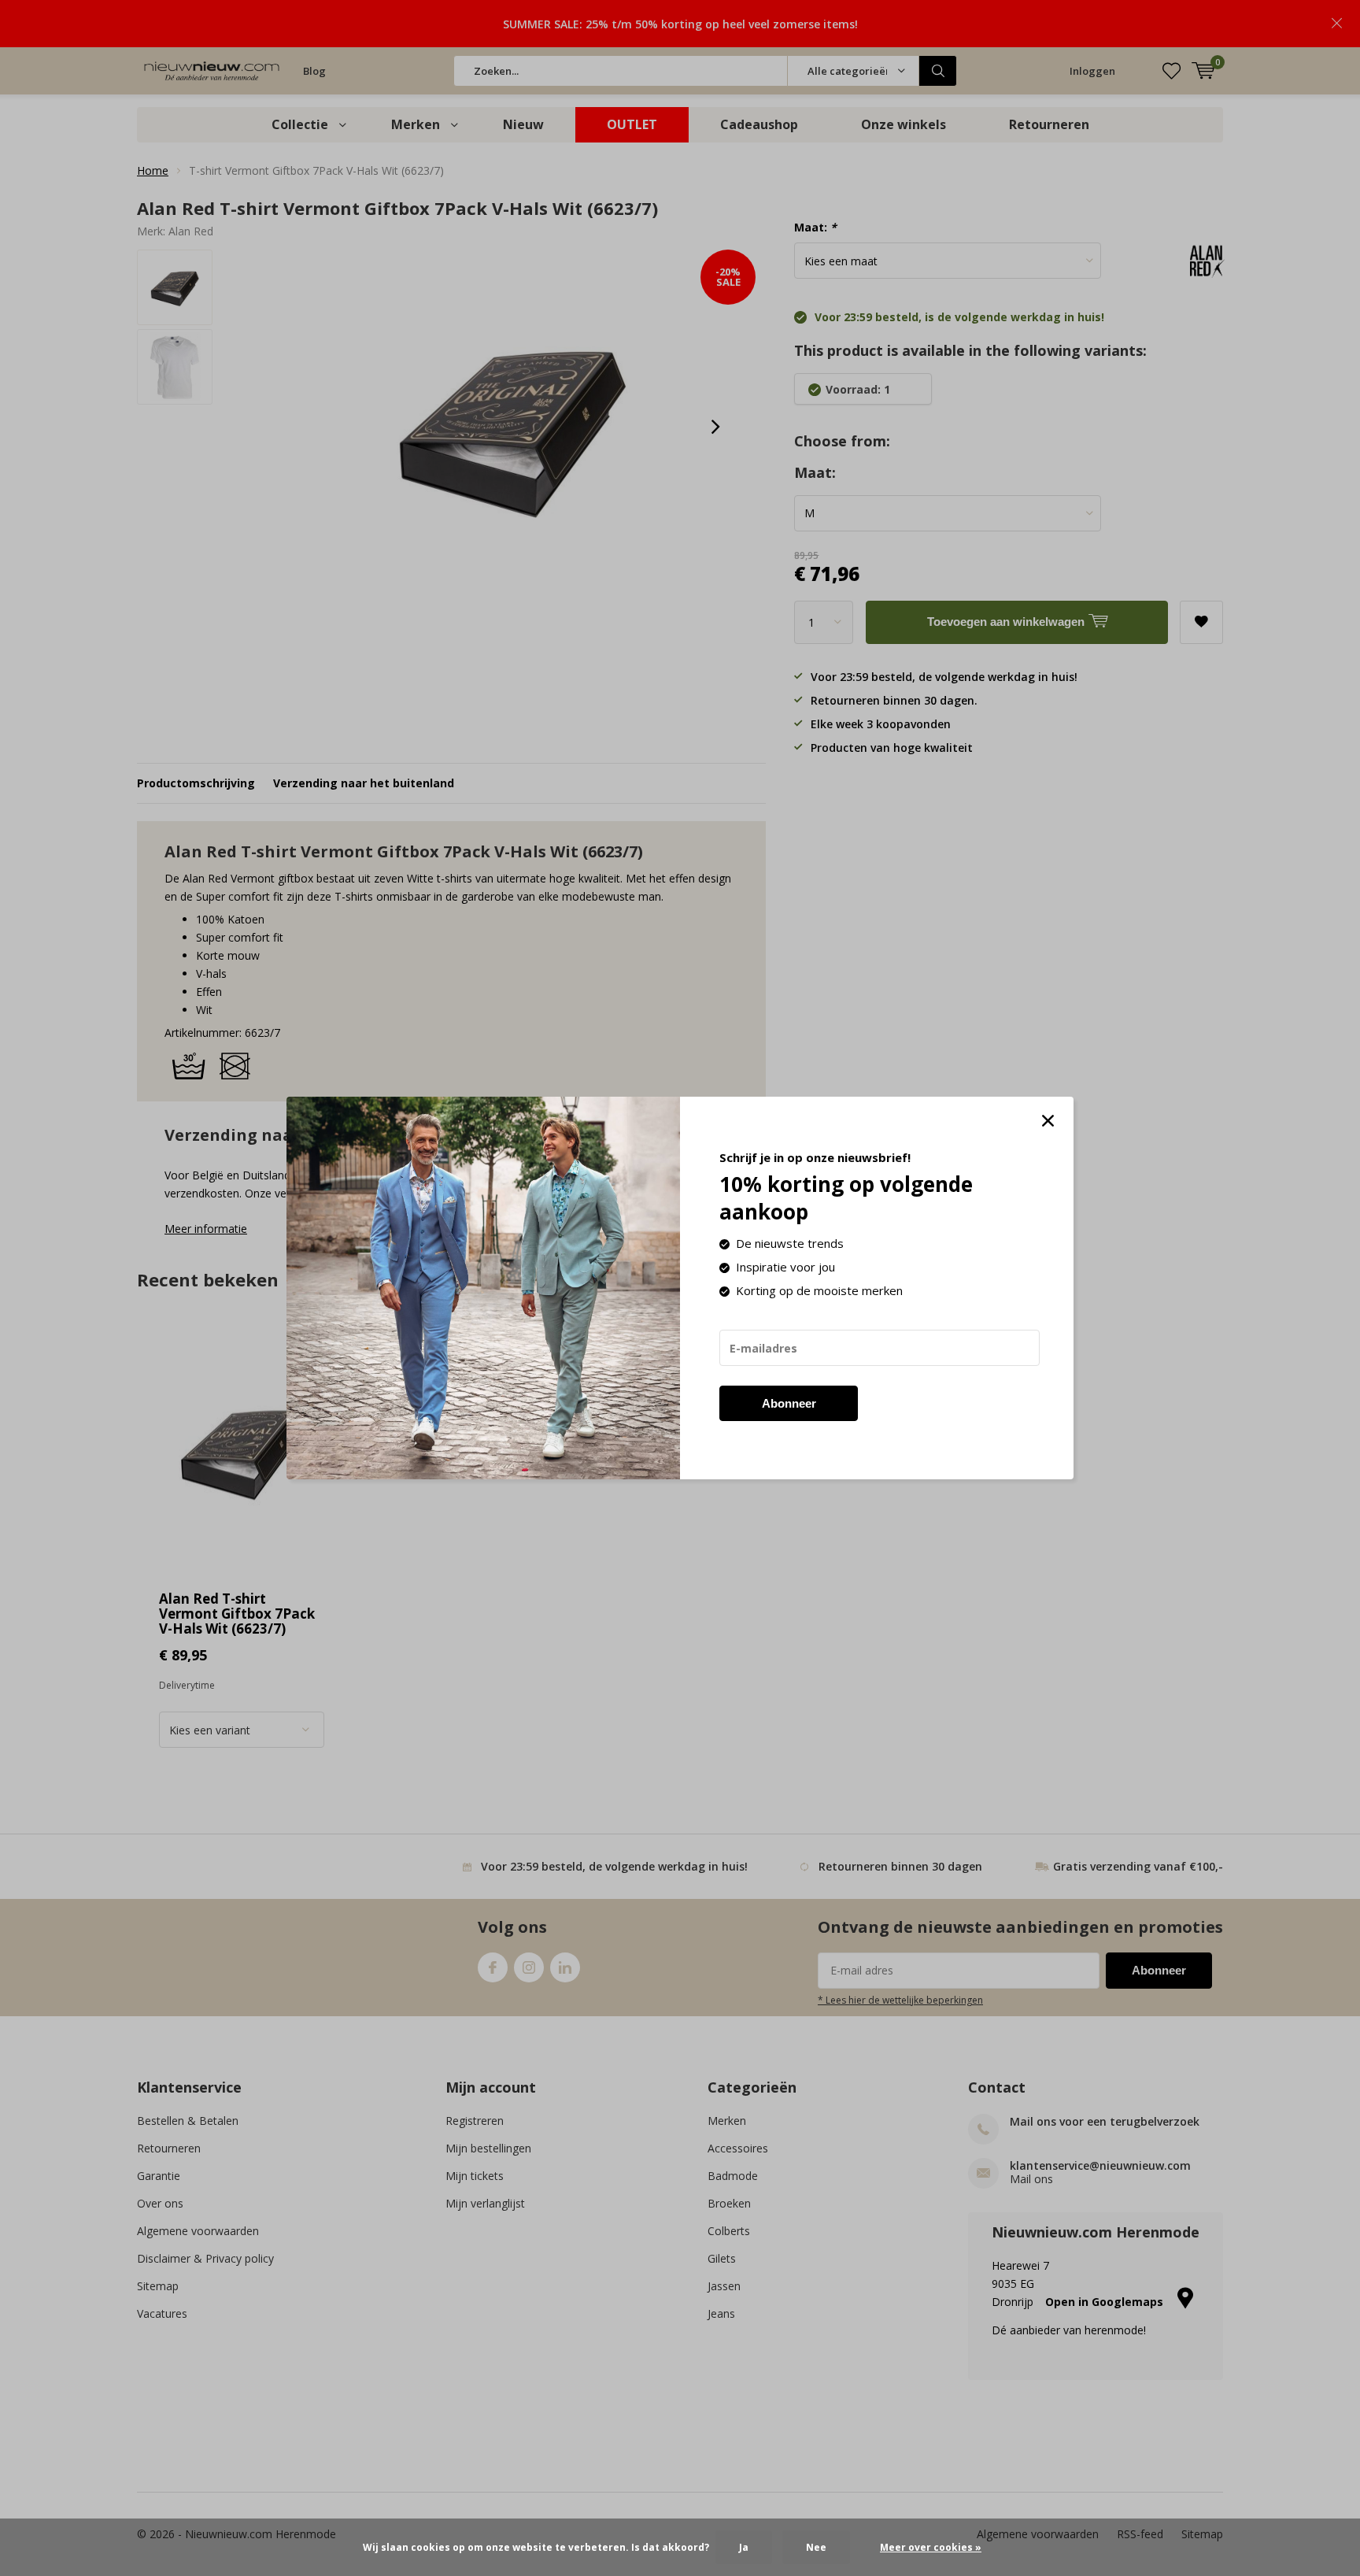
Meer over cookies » (931, 2547)
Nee (816, 2547)
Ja (744, 2547)
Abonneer (789, 1403)
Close (1048, 1121)
